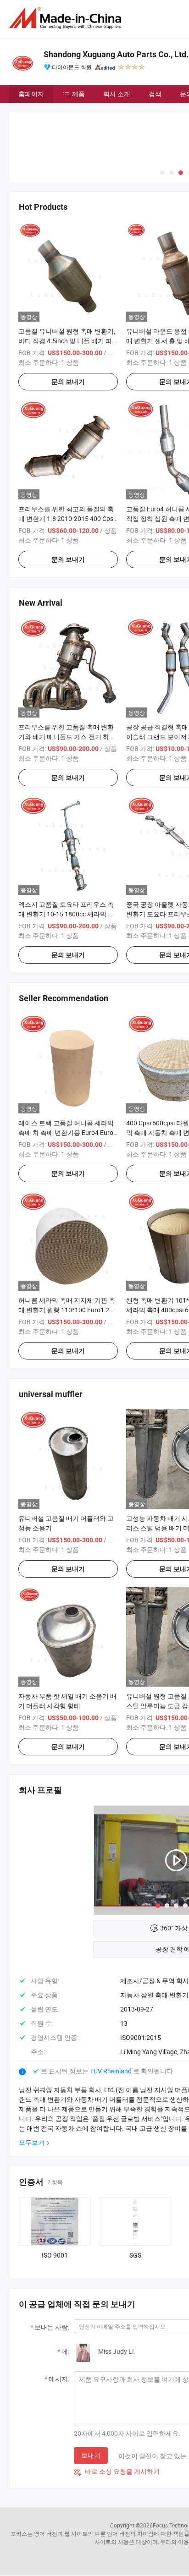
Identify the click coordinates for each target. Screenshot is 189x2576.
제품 (78, 94)
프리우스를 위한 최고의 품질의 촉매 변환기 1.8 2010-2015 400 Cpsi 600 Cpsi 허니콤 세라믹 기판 (67, 518)
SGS (135, 2255)
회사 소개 (117, 94)
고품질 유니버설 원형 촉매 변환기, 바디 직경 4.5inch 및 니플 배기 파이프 (67, 341)
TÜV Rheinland (111, 2071)
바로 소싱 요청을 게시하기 (117, 2471)
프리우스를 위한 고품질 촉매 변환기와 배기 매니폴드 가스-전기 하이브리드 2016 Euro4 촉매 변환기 (67, 737)
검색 (155, 94)
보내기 (91, 2455)
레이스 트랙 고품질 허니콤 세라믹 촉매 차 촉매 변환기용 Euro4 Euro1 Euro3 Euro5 (68, 1132)
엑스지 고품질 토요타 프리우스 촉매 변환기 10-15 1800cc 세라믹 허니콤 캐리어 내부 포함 (66, 914)
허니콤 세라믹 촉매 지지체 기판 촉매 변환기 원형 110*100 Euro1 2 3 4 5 (67, 1310)
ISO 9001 (55, 2255)
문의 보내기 (68, 382)
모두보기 (32, 2142)
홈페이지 (31, 94)
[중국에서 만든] (67, 18)
